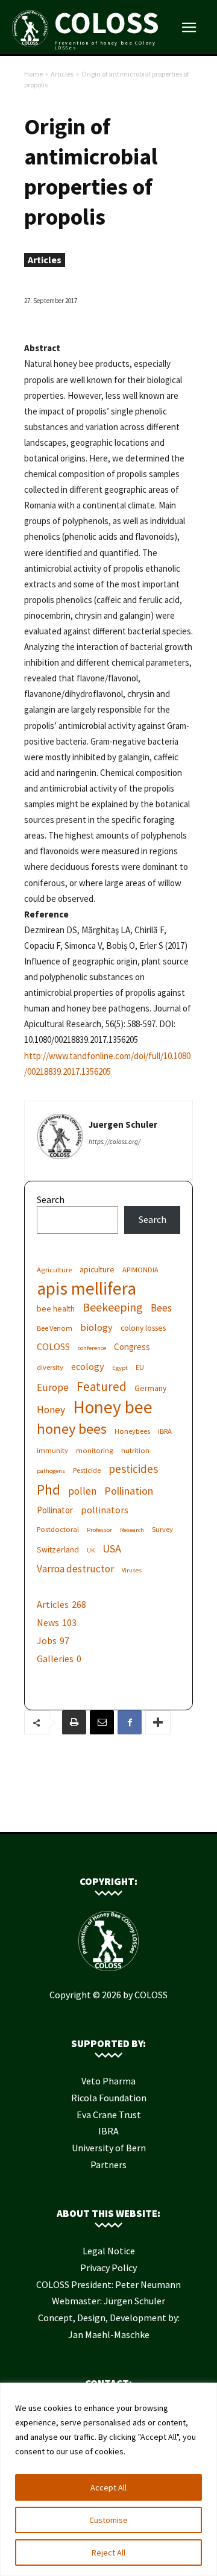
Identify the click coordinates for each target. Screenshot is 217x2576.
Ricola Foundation (109, 2098)
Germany (150, 1388)
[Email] (102, 1722)
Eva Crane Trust (109, 2115)
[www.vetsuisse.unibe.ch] (127, 1813)
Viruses (132, 1570)
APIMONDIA (140, 1270)
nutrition (135, 1450)
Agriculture (54, 1270)
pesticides (133, 1469)
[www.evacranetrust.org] (90, 1813)
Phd (49, 1490)
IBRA (165, 1431)
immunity (52, 1450)
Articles (62, 74)
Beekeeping (113, 1307)
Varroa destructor (75, 1569)
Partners (108, 2165)
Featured (102, 1386)
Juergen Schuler (123, 1124)
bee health (56, 1308)
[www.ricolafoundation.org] (72, 1813)
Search (51, 1199)
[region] (108, 2479)
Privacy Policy (108, 2268)
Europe (53, 1388)
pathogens (51, 1471)
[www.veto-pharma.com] (108, 1813)
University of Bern (109, 2148)
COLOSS (53, 1346)
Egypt (120, 1368)
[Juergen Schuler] (60, 1136)
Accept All (108, 2487)
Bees (161, 1308)
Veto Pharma (108, 2081)
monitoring (95, 1450)
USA (112, 1549)
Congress (132, 1347)
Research (132, 1530)
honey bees (72, 1429)
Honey (51, 1410)
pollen (82, 1491)
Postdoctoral (58, 1529)
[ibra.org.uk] (145, 1813)
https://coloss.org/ (115, 1142)
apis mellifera (86, 1288)
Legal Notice (109, 2251)
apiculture (97, 1269)
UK (91, 1550)
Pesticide (87, 1470)
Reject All (108, 2553)
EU (140, 1367)
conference (92, 1348)
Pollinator (55, 1510)
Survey (162, 1529)
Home (33, 74)
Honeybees (132, 1431)
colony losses (143, 1328)
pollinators (105, 1510)
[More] (158, 1722)
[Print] (74, 1722)
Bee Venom (55, 1328)
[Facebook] (130, 1722)
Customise (108, 2520)
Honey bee (113, 1407)
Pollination (129, 1491)
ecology (88, 1366)
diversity (50, 1367)
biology (96, 1327)
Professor (99, 1530)
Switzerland (58, 1549)
